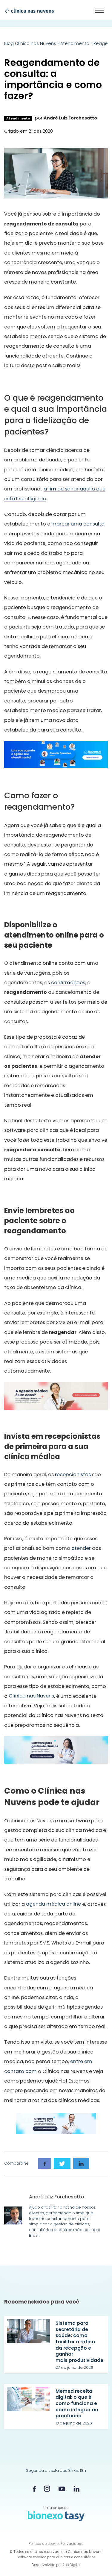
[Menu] (100, 10)
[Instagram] (47, 2489)
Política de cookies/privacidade (56, 2544)
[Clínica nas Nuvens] (27, 10)
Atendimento (75, 43)
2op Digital (72, 2565)
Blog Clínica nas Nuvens (30, 43)
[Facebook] (34, 2489)
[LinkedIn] (76, 2489)
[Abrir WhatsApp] (97, 2560)
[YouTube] (62, 2489)
